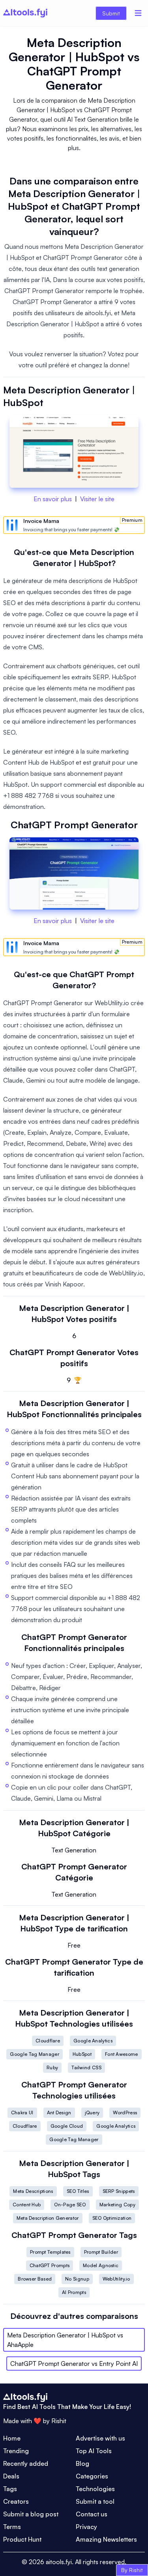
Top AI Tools (94, 2451)
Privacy (86, 2527)
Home (12, 2438)
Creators (16, 2501)
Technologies (95, 2489)
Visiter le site (97, 499)
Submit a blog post (31, 2514)
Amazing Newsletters (106, 2539)
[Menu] (138, 13)
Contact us (92, 2514)
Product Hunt (22, 2539)
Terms (12, 2527)
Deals (11, 2476)
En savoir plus (53, 499)
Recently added (26, 2463)
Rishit (59, 2421)
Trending (16, 2451)
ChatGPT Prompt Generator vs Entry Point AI (74, 2364)
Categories (92, 2476)
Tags (10, 2489)
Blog (82, 2463)
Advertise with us (100, 2438)
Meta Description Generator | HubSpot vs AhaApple (65, 2340)
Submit (111, 13)
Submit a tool (95, 2501)
